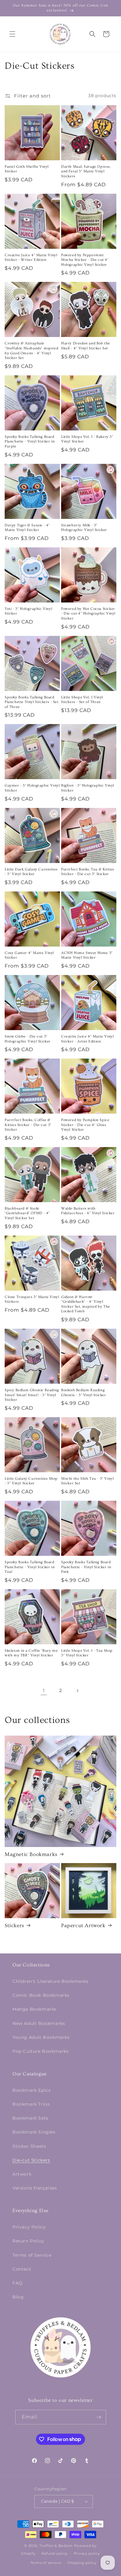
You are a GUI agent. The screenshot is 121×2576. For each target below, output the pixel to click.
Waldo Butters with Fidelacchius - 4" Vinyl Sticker (88, 1211)
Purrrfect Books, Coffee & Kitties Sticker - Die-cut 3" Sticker (28, 1125)
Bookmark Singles (34, 2132)
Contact (22, 2269)
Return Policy (28, 2241)
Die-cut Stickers (31, 2160)
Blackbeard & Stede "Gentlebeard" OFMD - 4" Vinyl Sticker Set (27, 1213)
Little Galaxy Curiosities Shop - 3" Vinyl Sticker (31, 1481)
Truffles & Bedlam (56, 2546)
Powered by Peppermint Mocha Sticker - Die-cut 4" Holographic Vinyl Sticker (85, 260)
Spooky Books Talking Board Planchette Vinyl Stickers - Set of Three (32, 702)
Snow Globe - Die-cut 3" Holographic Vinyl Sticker (28, 1039)
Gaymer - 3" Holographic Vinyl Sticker (32, 788)
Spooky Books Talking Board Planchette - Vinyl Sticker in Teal (30, 1567)
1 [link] (44, 1691)
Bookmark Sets (30, 2118)
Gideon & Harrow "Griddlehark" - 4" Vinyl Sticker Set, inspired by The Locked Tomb (86, 1304)
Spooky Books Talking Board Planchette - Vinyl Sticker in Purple (30, 442)
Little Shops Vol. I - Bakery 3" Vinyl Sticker (87, 439)
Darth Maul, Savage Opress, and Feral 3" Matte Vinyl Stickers (86, 171)
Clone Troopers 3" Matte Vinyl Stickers (32, 1299)
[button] (12, 34)
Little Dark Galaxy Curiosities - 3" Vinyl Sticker (31, 872)
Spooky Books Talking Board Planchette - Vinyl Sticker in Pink (86, 1567)
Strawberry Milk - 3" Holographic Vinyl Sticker (84, 528)
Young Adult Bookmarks (41, 2037)
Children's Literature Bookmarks (50, 1981)
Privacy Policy (29, 2227)
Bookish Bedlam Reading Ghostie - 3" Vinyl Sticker (84, 1393)
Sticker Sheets (29, 2146)
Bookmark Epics (31, 2090)
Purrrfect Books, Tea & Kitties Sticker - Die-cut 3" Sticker (88, 872)
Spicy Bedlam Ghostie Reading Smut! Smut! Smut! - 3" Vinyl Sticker (32, 1395)
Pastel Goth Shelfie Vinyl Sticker (27, 169)
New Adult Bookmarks (39, 2023)
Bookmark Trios (31, 2104)
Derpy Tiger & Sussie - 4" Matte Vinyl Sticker (27, 528)
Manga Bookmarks (34, 2009)
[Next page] (77, 1691)
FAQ (18, 2283)
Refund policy (55, 2553)
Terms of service (46, 2563)
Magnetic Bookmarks (31, 1854)
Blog (18, 2297)
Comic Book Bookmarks (41, 1995)
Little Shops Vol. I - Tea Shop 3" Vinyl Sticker (87, 1653)
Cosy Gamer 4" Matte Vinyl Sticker (29, 955)
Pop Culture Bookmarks (41, 2051)
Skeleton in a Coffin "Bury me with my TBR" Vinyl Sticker (31, 1653)
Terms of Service (32, 2255)
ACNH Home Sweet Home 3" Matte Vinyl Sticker (87, 955)
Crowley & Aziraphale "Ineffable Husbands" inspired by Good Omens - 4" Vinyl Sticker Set (31, 351)
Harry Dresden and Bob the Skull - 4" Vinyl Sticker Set (86, 346)
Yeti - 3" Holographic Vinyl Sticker (28, 611)
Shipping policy (82, 2563)
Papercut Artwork (83, 1925)
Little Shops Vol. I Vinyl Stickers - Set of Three (82, 700)
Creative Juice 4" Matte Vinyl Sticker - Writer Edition (31, 258)
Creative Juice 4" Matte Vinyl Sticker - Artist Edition (87, 1039)
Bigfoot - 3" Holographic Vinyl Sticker (88, 788)
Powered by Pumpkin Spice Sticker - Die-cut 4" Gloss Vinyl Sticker (85, 1125)
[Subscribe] (99, 2417)
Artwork (22, 2174)
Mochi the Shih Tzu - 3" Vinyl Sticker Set (87, 1481)
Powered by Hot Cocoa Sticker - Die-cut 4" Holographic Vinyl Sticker (88, 614)
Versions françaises (35, 2188)
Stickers (14, 1925)
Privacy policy (87, 2553)
